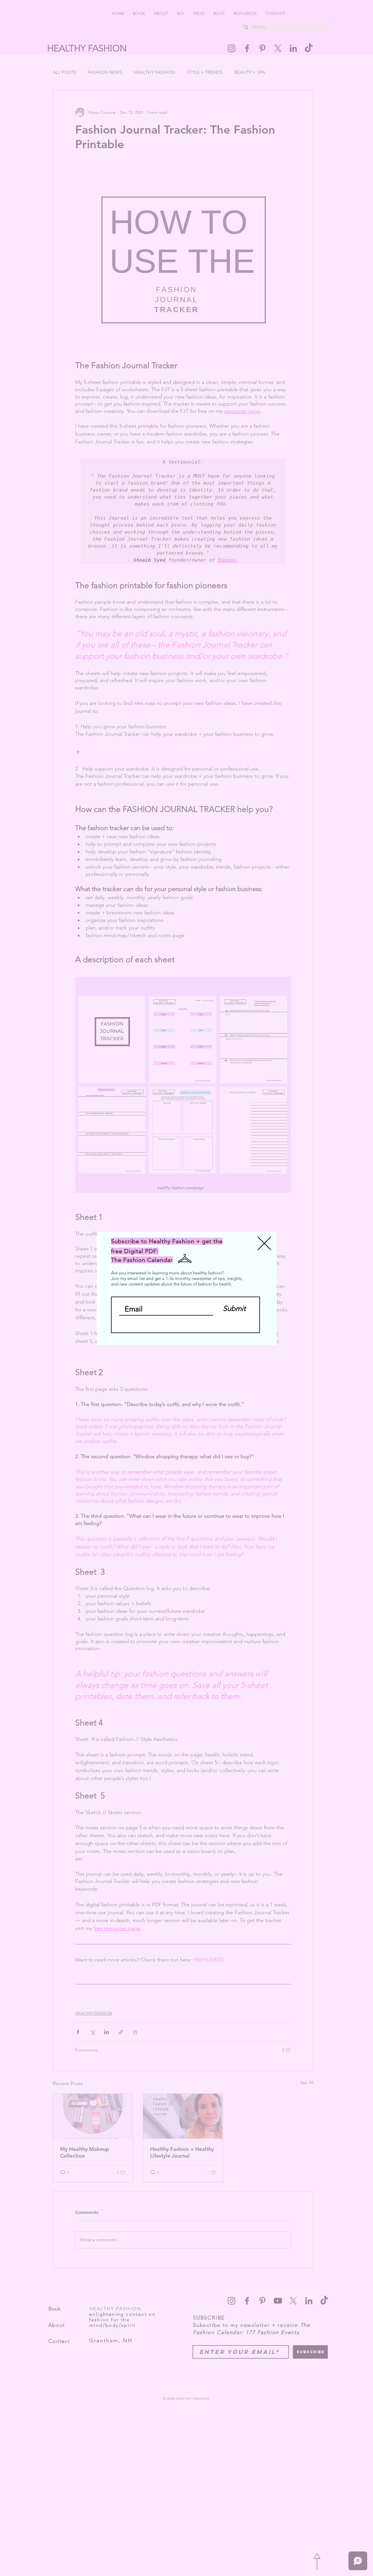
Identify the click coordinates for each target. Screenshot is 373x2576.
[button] (264, 1243)
